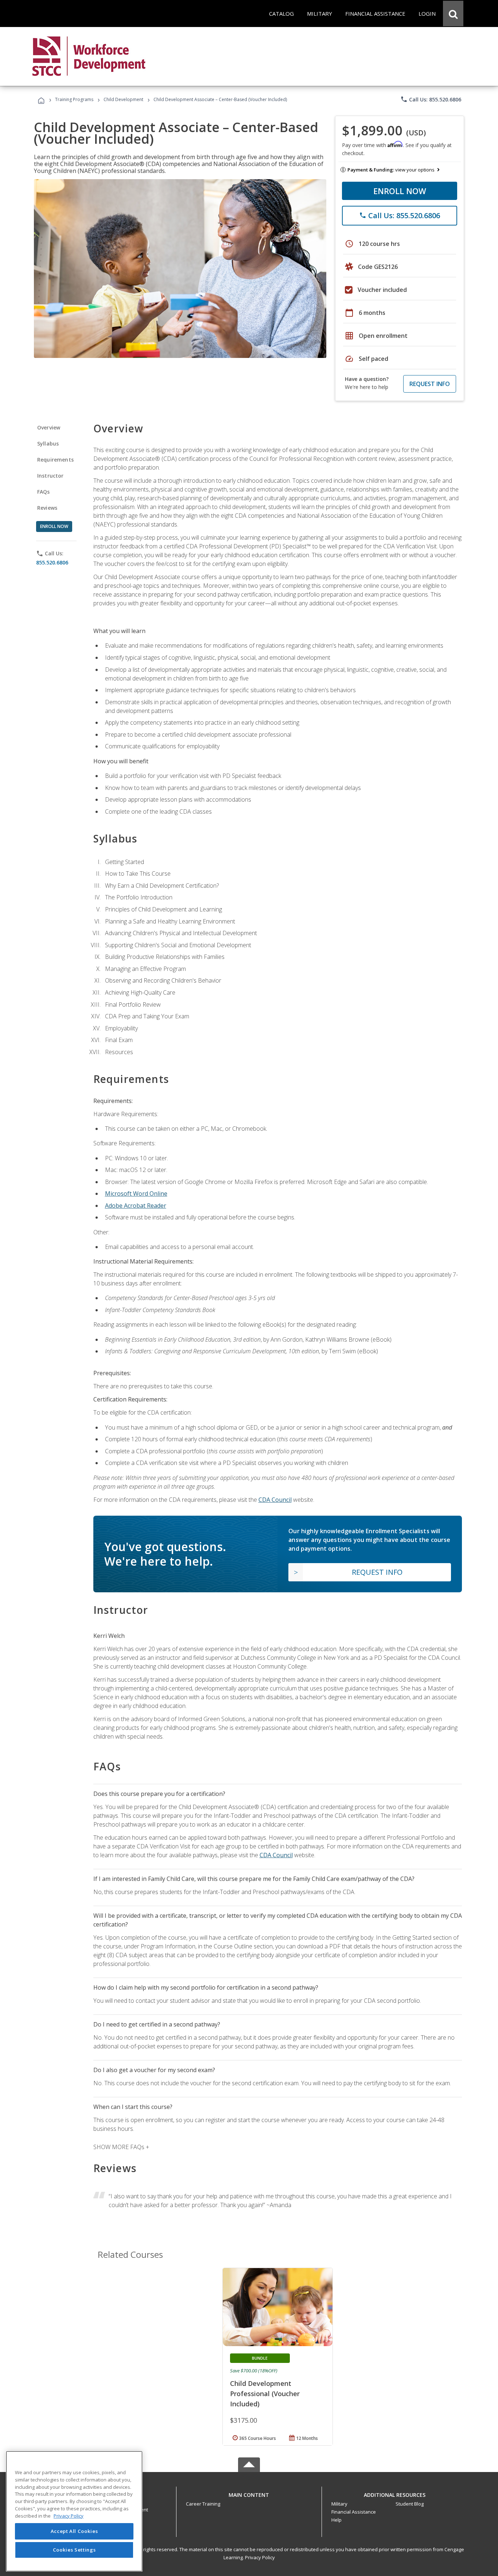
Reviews (47, 508)
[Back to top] (249, 2493)
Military (339, 2504)
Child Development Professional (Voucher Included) (265, 2394)
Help (336, 2520)
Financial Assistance (354, 2512)
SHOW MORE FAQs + (121, 2147)
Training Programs (74, 99)
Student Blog (410, 2504)
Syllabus (48, 444)
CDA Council (275, 1500)
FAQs (44, 492)
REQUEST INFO (430, 384)
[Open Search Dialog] (453, 14)
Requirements (55, 460)
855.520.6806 (52, 562)
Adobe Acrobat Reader (136, 1206)
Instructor (50, 476)
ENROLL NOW (400, 191)
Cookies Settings (74, 2550)
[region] (74, 2511)
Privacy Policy (260, 2557)
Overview (49, 427)
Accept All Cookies (74, 2531)
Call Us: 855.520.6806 (431, 99)
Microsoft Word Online (136, 1193)
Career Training (203, 2504)
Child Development (123, 99)
